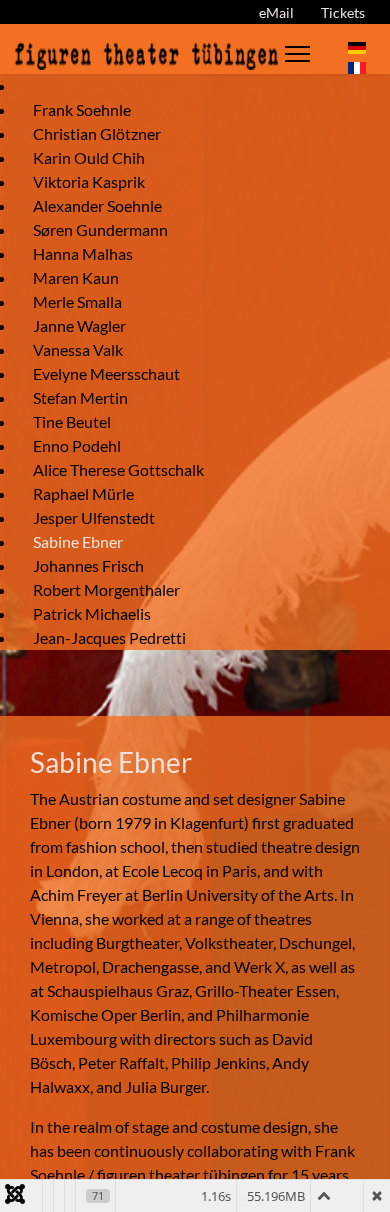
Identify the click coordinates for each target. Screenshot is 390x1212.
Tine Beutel (72, 421)
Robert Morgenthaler (106, 589)
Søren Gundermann (100, 229)
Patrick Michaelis (92, 613)
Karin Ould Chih (89, 157)
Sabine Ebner (78, 541)
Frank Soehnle (82, 109)
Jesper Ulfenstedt (94, 517)
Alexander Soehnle (97, 205)
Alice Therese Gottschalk (118, 469)
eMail (276, 12)
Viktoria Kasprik (89, 181)
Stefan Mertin (80, 397)
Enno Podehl (77, 445)
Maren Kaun (76, 277)
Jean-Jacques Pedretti (109, 637)
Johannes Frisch (88, 565)
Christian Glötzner (97, 133)
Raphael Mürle (83, 493)
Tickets (343, 12)
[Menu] (297, 54)
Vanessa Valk (78, 349)
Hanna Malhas (83, 253)
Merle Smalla (77, 301)
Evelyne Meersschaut (106, 373)
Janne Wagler (79, 325)
